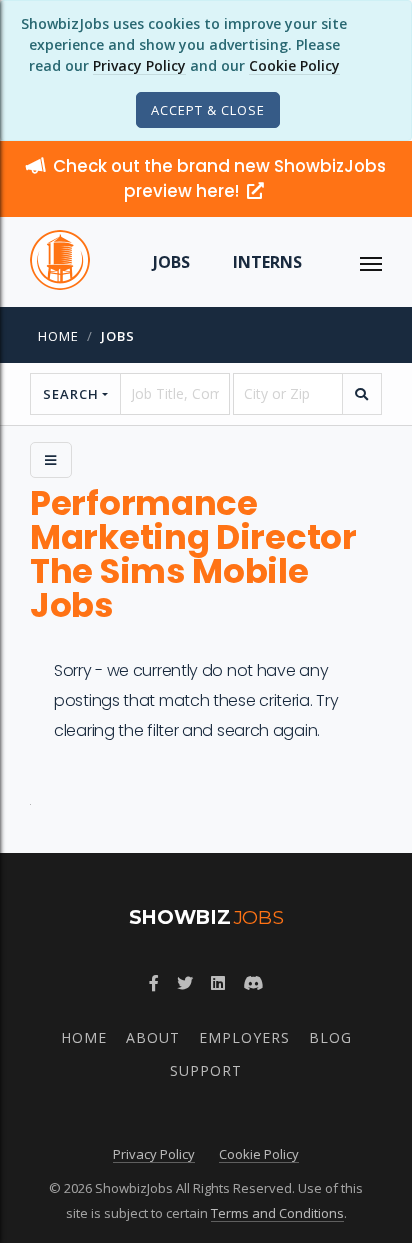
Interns (267, 262)
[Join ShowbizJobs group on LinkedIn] (218, 983)
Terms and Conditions (277, 1213)
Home (58, 336)
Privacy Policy (139, 65)
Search (71, 394)
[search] (362, 394)
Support (206, 1070)
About (153, 1037)
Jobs (171, 262)
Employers (244, 1037)
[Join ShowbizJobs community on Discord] (253, 983)
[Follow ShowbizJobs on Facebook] (154, 983)
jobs (118, 336)
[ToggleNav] (371, 262)
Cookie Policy (294, 65)
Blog (330, 1037)
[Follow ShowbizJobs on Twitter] (185, 983)
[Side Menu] (51, 460)
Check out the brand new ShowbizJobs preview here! (219, 178)
